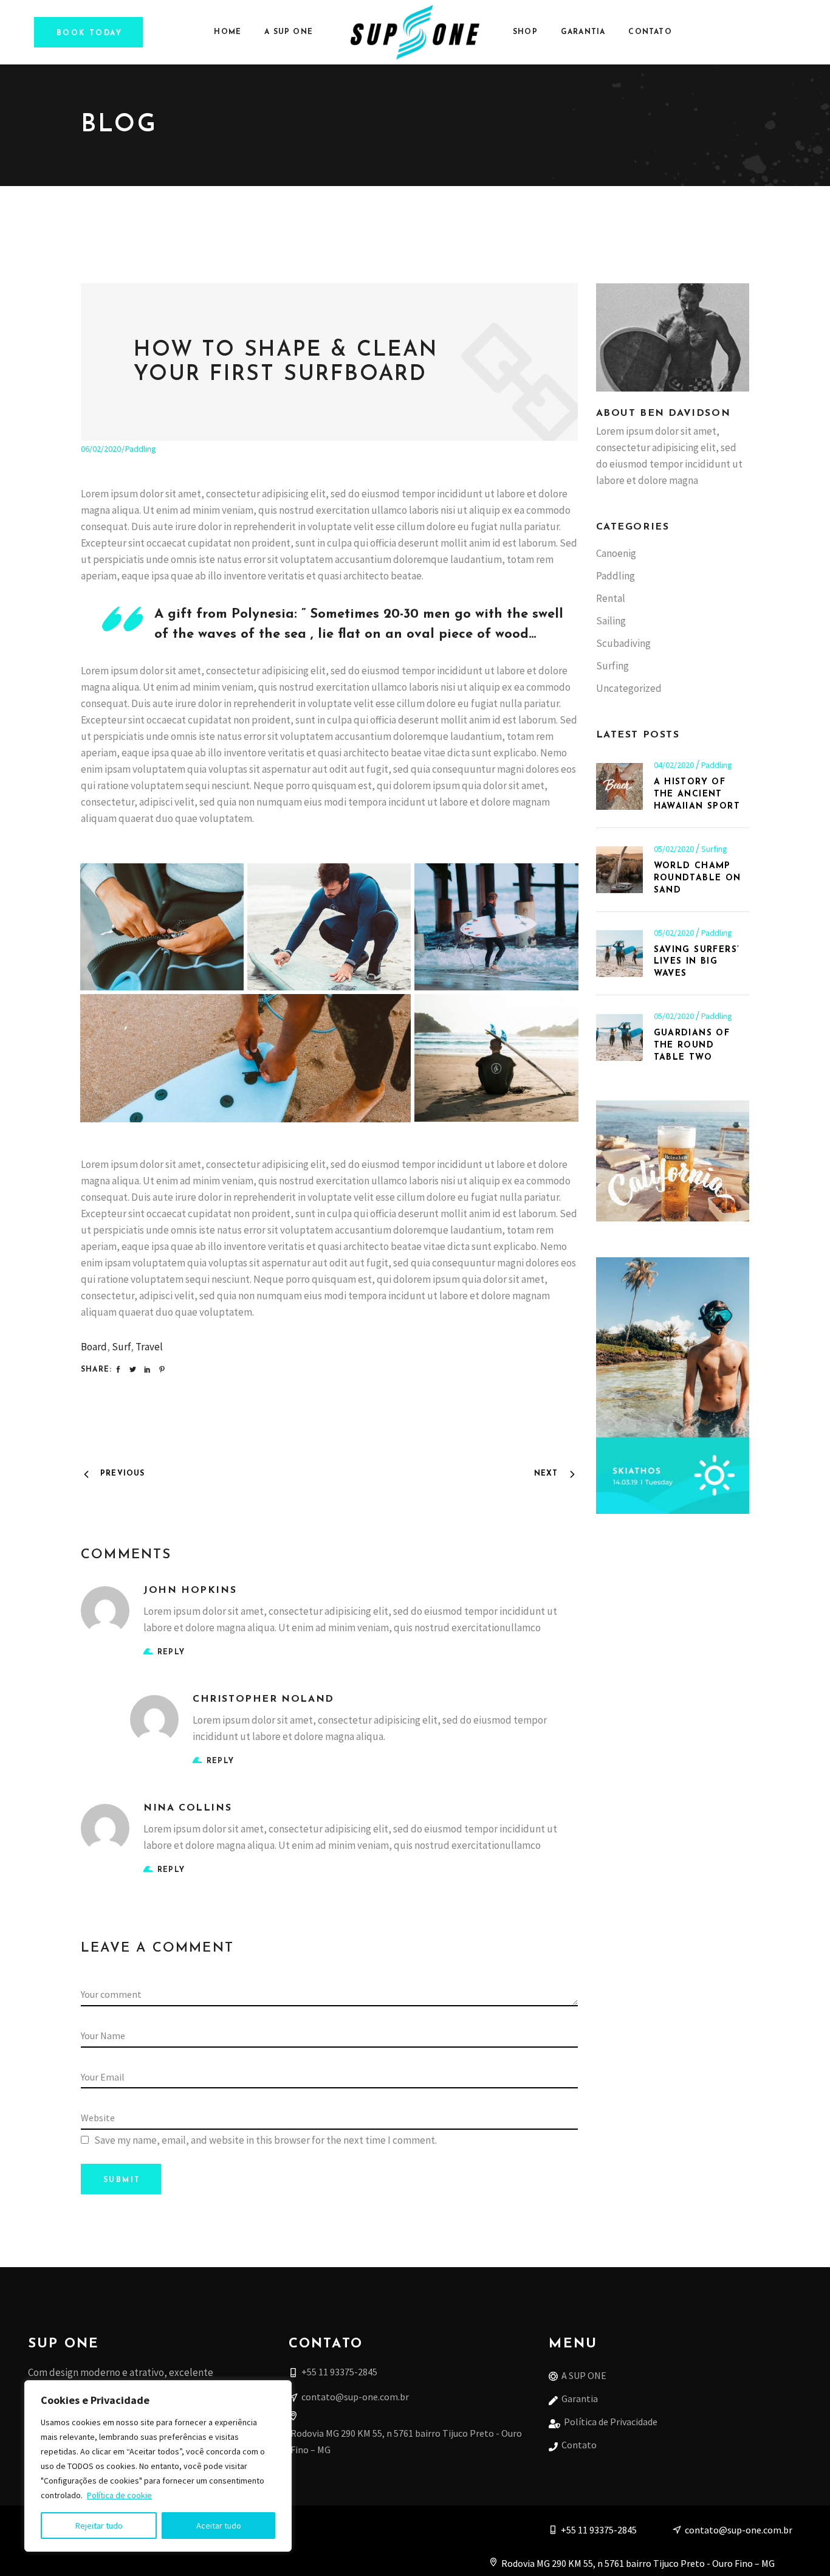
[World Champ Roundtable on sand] (619, 870)
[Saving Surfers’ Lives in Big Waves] (619, 954)
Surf (121, 1347)
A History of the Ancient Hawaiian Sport (697, 794)
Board (94, 1347)
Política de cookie (119, 2495)
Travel (149, 1347)
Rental (611, 598)
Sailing (611, 621)
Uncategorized (629, 688)
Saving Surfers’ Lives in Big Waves (697, 962)
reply (171, 1652)
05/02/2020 (675, 849)
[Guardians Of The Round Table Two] (619, 1038)
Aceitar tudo (219, 2526)
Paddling (141, 449)
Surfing (612, 666)
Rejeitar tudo (99, 2526)
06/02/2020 (101, 449)
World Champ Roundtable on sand (698, 878)
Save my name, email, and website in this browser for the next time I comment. (266, 2140)
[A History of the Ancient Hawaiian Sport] (619, 786)
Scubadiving (623, 643)
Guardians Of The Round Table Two (692, 1045)
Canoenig (616, 553)
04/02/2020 (675, 765)
